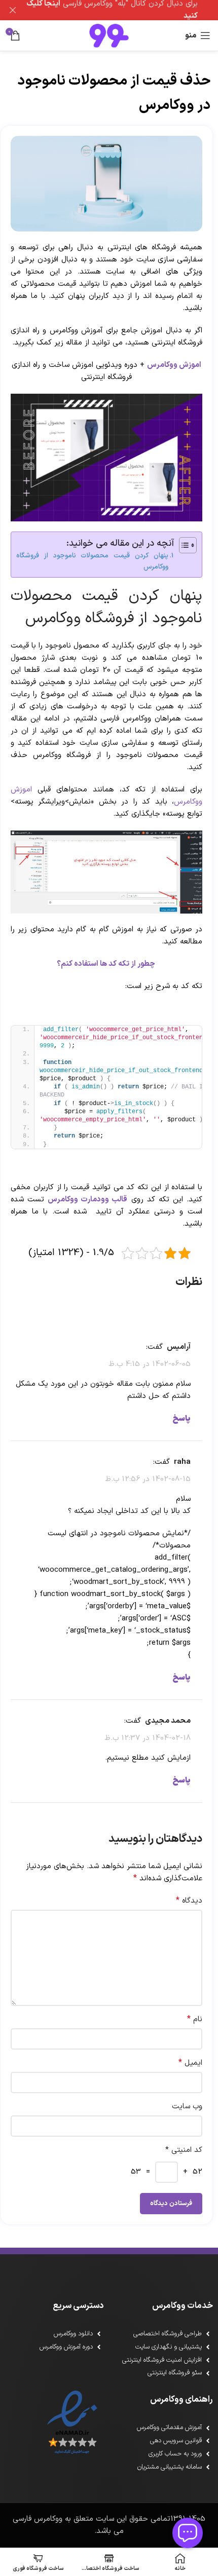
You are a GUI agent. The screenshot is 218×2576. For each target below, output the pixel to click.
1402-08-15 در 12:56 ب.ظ (148, 1479)
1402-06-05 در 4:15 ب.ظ (150, 1364)
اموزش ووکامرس (174, 365)
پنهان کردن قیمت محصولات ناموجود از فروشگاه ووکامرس (92, 561)
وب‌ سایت (187, 2107)
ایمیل (190, 2063)
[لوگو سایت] (109, 35)
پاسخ (181, 1419)
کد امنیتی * (184, 2150)
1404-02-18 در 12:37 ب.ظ (148, 1738)
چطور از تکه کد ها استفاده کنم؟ (107, 964)
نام (195, 2019)
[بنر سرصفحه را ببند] (13, 10)
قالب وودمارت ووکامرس (87, 1200)
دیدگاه (189, 1901)
